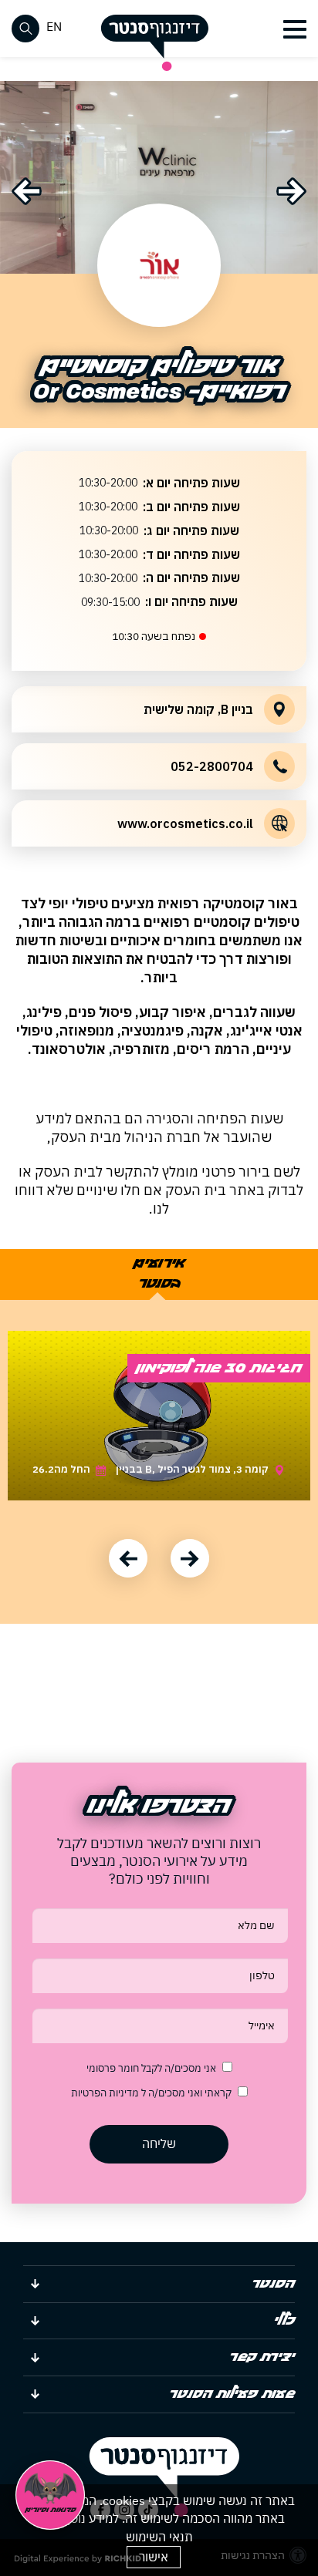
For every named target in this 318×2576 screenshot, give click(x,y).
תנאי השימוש (159, 2537)
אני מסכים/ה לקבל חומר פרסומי (151, 2068)
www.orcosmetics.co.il (185, 823)
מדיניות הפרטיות (106, 2093)
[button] (293, 29)
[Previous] (27, 191)
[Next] (291, 191)
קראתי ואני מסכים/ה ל (151, 2093)
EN (54, 26)
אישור (154, 2557)
